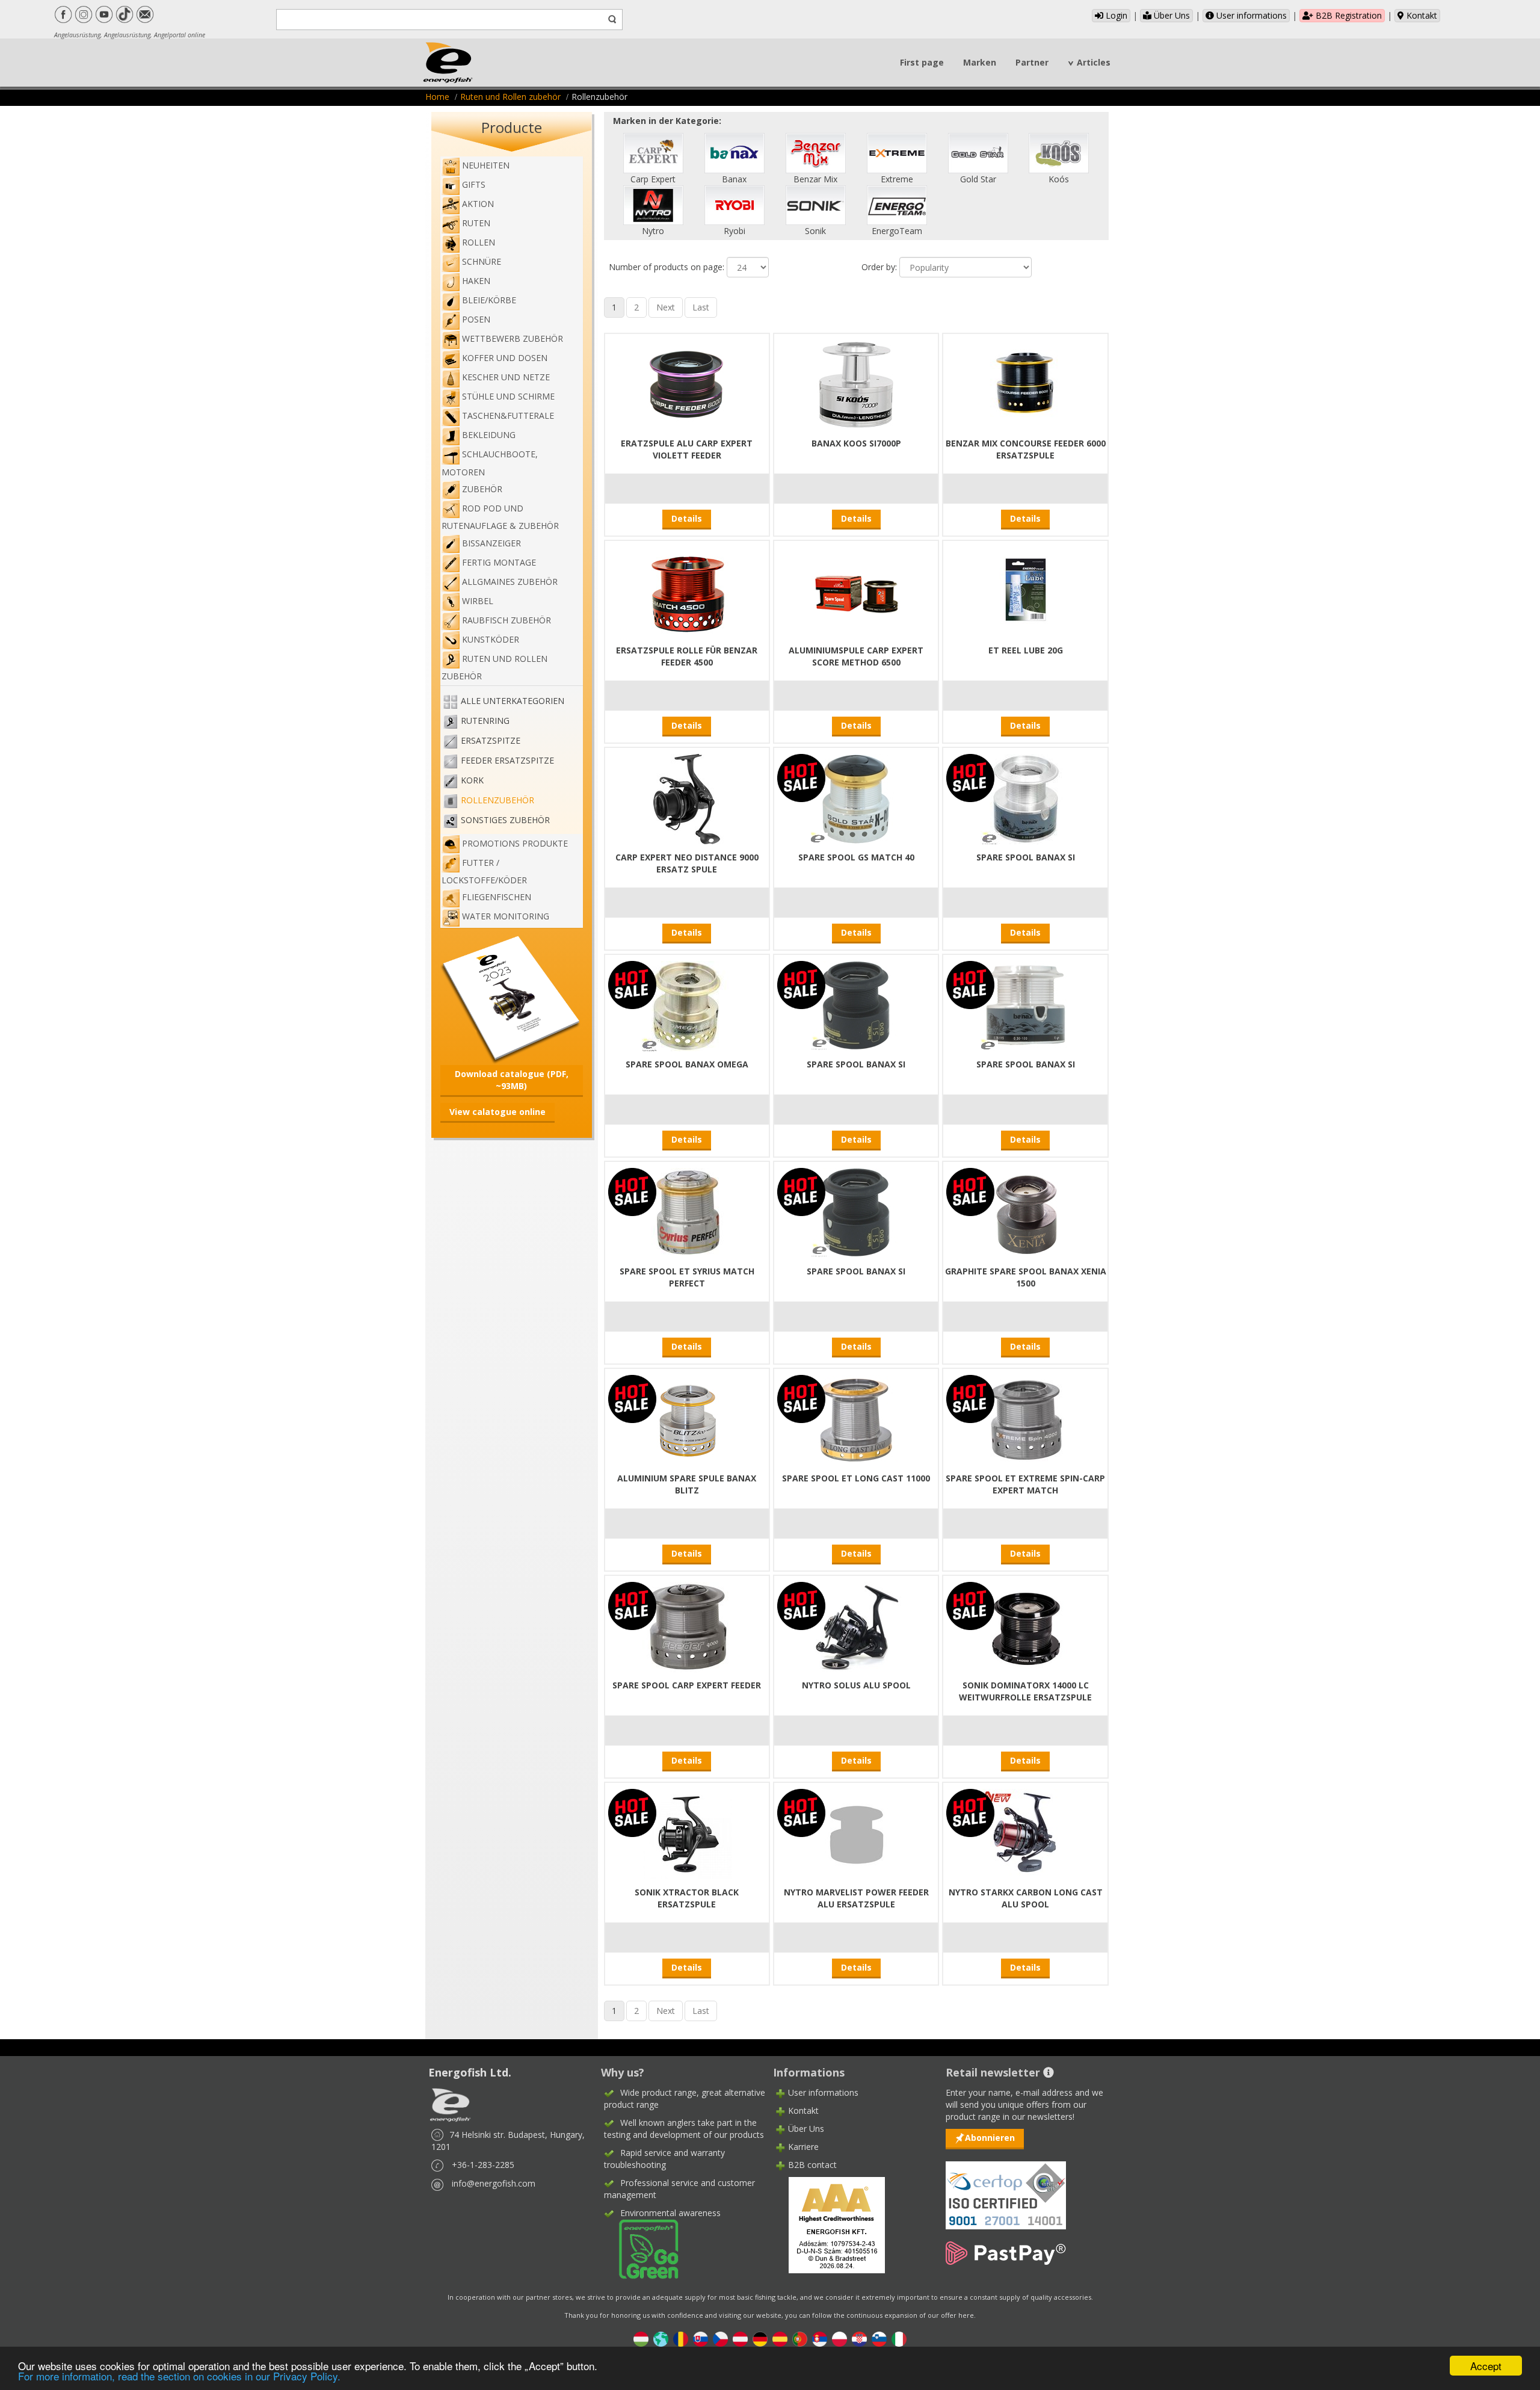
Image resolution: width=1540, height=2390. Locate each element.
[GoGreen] (641, 2248)
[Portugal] (800, 2338)
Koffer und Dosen (505, 358)
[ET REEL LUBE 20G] (1026, 591)
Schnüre (482, 261)
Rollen (479, 242)
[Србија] (820, 2338)
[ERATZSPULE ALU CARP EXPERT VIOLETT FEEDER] (687, 384)
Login (1115, 15)
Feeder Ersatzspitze (507, 760)
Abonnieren (990, 2138)
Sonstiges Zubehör (505, 820)
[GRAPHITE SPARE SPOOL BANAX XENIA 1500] (1026, 1212)
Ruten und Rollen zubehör (510, 97)
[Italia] (899, 2338)
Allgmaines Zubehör (510, 582)
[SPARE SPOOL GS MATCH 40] (856, 798)
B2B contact (812, 2165)
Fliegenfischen (497, 897)
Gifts (474, 184)
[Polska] (839, 2338)
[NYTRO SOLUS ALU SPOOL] (856, 1626)
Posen (476, 319)
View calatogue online (497, 1112)
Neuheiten (486, 165)
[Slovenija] (879, 2338)
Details (687, 518)
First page (922, 62)
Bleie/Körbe (489, 300)
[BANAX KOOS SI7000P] (856, 384)
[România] (681, 2338)
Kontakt (1421, 15)
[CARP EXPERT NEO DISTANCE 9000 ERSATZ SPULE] (687, 798)
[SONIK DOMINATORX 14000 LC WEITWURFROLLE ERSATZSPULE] (1026, 1626)
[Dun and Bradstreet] (829, 2224)
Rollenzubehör (497, 800)
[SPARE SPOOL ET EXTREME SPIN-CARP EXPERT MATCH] (1026, 1419)
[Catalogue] (512, 998)
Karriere (803, 2147)
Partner (1032, 62)
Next (666, 307)
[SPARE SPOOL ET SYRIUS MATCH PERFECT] (687, 1212)
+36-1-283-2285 (483, 2165)
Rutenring (485, 721)
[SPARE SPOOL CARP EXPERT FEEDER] (687, 1626)
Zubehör (482, 489)
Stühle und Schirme (508, 396)
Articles (1094, 62)
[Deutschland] (760, 2338)
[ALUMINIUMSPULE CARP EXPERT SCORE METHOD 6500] (856, 591)
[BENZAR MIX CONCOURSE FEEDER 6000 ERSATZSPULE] (1026, 384)
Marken (980, 62)
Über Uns (1171, 15)
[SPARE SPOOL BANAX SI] (1026, 798)
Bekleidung (489, 435)
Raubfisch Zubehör (507, 620)
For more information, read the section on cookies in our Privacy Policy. (179, 2376)
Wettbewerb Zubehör (513, 338)
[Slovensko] (701, 2338)
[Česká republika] (720, 2338)
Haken (476, 281)
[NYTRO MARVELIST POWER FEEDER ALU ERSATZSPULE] (856, 1833)
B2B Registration (1347, 15)
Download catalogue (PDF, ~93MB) (512, 1080)
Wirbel (478, 601)
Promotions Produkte (515, 843)
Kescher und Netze (506, 377)
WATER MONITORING (506, 916)
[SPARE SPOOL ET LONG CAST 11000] (856, 1419)
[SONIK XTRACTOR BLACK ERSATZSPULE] (687, 1833)
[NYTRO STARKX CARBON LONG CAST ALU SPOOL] (1026, 1833)
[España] (780, 2338)
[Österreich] (740, 2338)
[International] (661, 2338)
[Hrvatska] (859, 2338)
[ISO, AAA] (1006, 2188)
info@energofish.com (494, 2183)
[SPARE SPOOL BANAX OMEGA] (687, 1005)
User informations (1250, 15)
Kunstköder (491, 639)
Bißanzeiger (491, 543)
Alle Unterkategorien (513, 701)
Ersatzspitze (491, 740)
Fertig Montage (499, 562)
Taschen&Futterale (508, 415)
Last (701, 307)
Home (437, 97)
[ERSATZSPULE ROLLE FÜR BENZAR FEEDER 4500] (687, 591)
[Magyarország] (641, 2338)
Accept (1486, 2366)
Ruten (476, 223)
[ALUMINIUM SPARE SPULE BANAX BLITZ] (687, 1419)
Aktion (478, 204)
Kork (472, 780)
